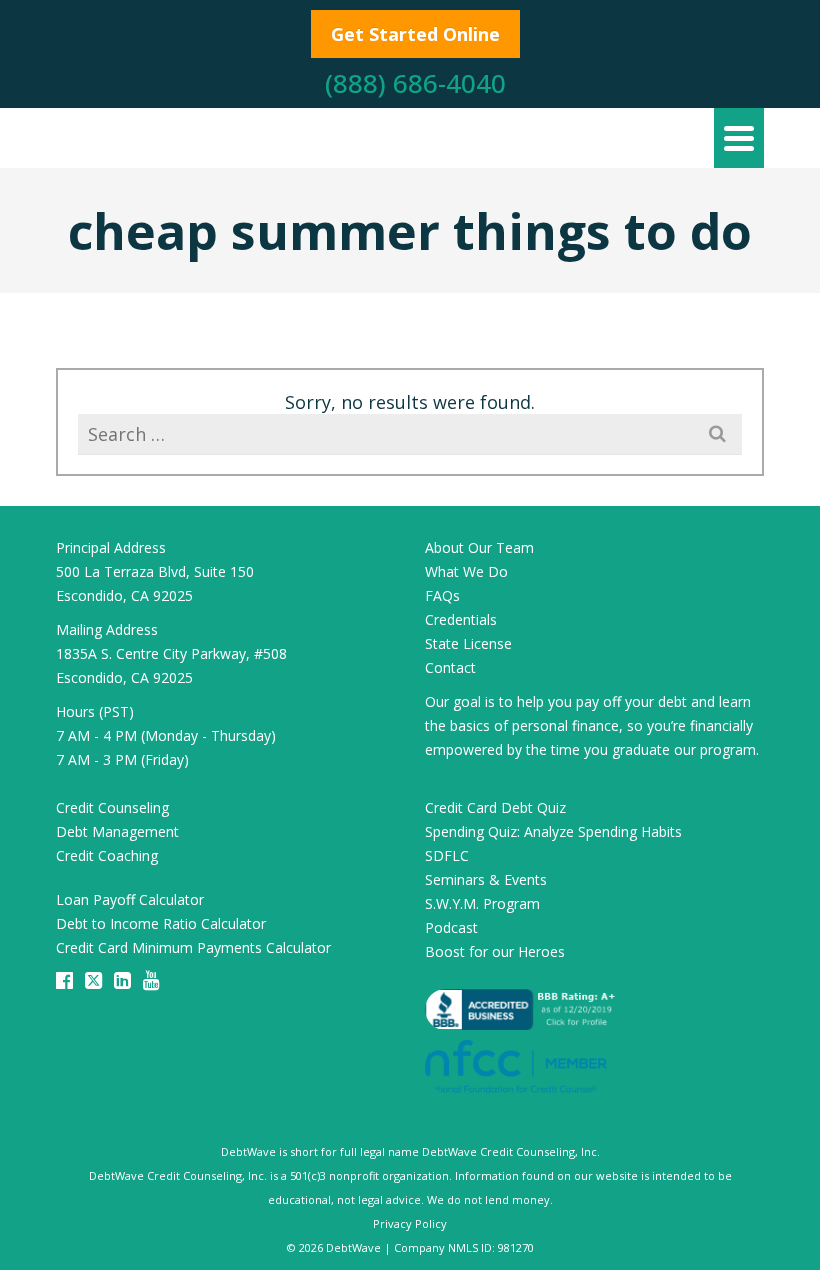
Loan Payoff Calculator (130, 899)
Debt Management (117, 831)
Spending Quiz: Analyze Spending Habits (553, 831)
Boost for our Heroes (495, 951)
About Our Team (479, 547)
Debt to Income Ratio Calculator (161, 923)
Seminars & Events (486, 879)
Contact (450, 667)
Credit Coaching (107, 855)
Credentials (461, 619)
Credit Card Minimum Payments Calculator (193, 947)
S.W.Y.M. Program (482, 903)
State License (468, 643)
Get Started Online (415, 34)
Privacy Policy (410, 1223)
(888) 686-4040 (415, 83)
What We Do (466, 571)
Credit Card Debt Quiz (495, 807)
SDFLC (447, 855)
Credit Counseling (112, 807)
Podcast (451, 927)
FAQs (442, 595)
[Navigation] (739, 138)
